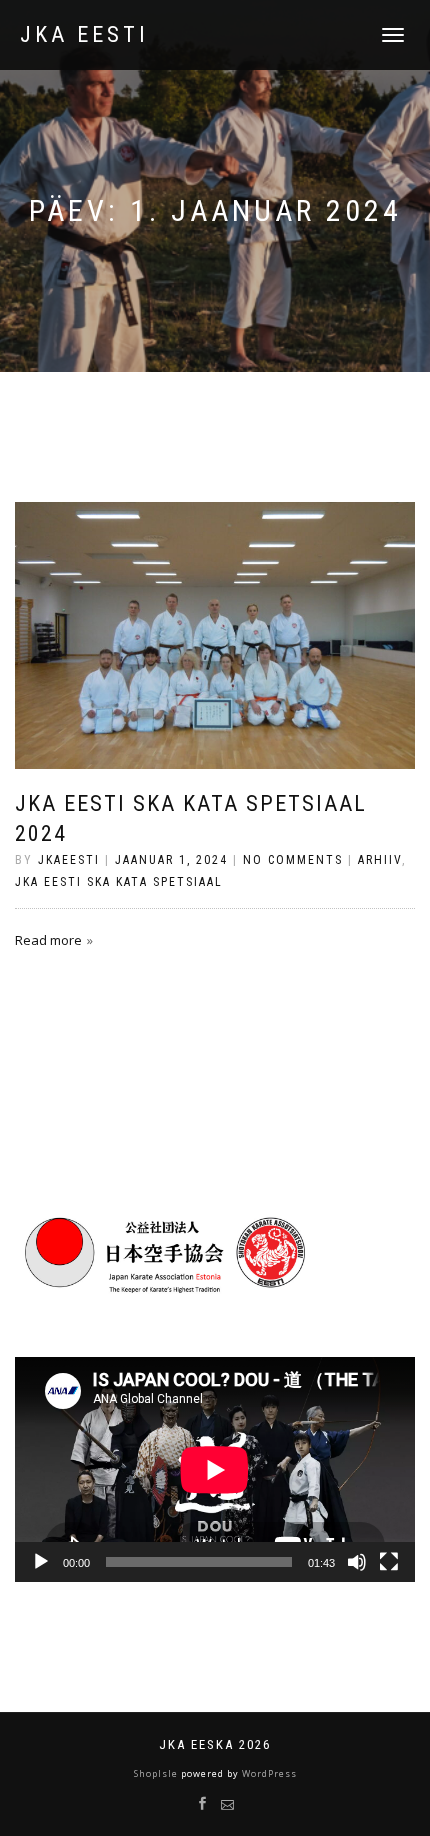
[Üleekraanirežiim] (389, 1562)
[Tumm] (357, 1562)
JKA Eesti (84, 35)
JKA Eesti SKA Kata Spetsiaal (119, 882)
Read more (48, 940)
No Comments (293, 860)
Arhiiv (380, 860)
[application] (215, 1469)
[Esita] (41, 1562)
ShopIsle (157, 1773)
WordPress (268, 1773)
